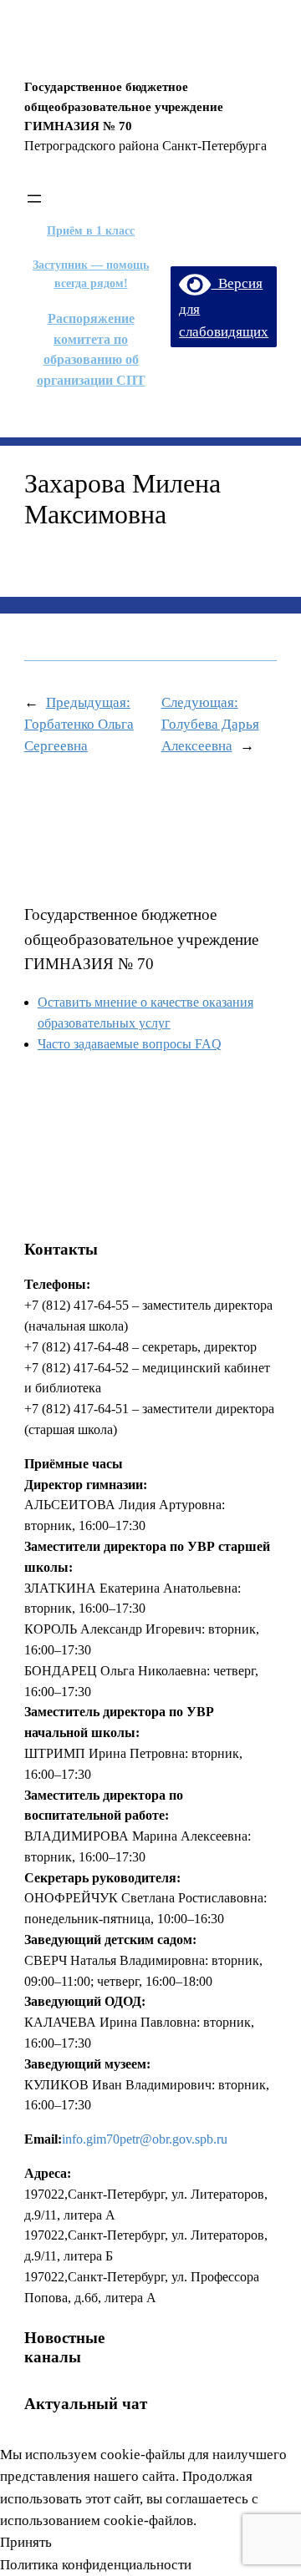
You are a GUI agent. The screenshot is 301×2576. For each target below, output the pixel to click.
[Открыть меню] (34, 199)
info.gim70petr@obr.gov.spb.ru (145, 2139)
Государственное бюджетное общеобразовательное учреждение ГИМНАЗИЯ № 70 (141, 939)
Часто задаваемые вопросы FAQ (130, 1044)
